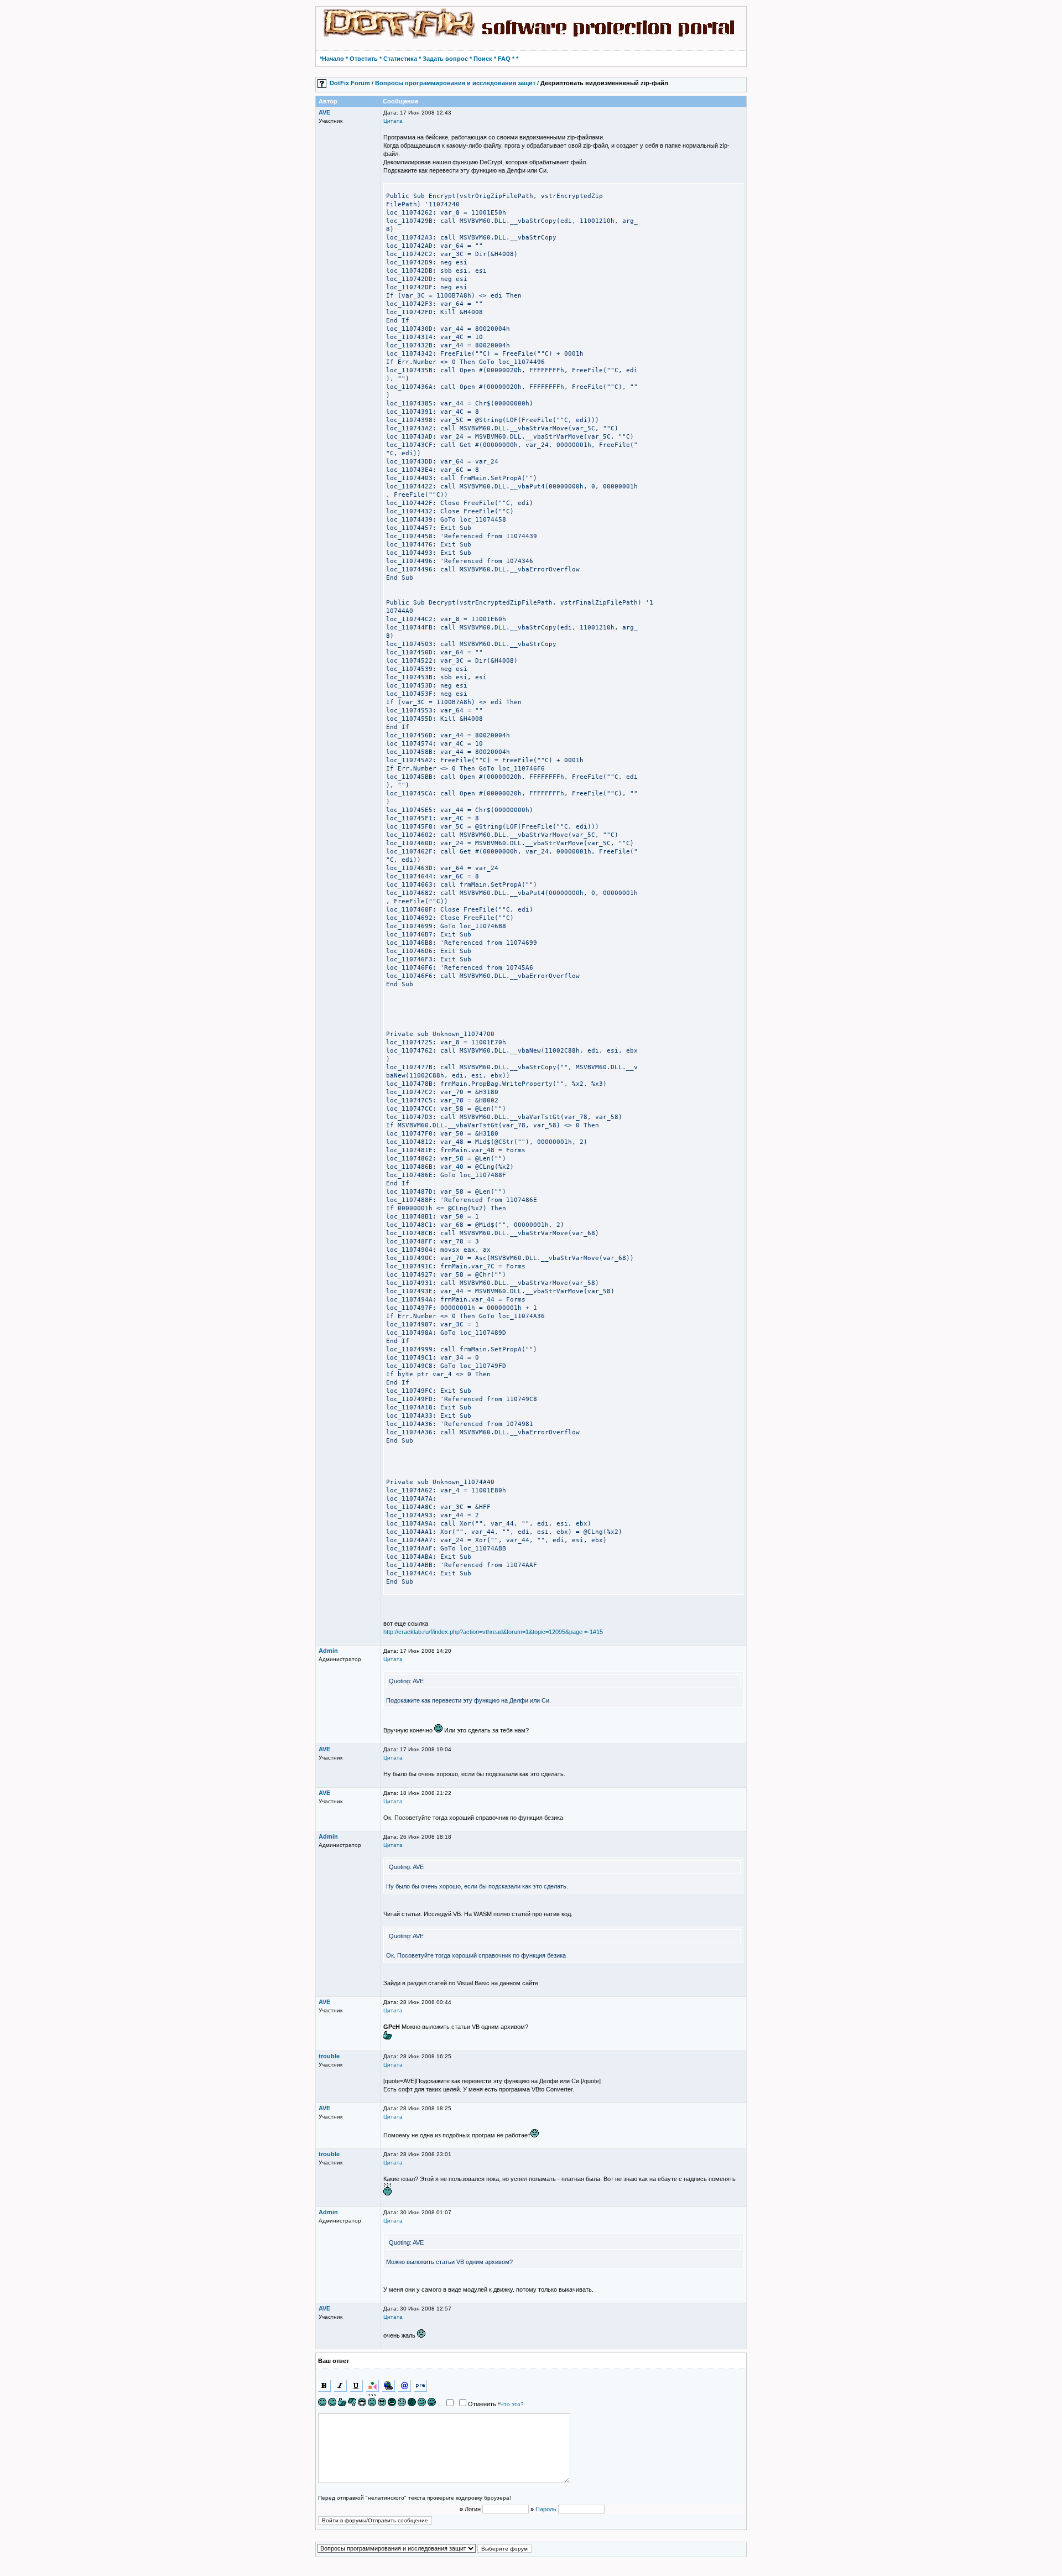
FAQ (504, 59)
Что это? (512, 2404)
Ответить (364, 59)
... (440, 2405)
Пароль (546, 2509)
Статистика (400, 59)
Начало (333, 59)
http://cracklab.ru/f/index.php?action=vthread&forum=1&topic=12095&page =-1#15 (493, 1632)
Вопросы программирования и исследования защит (455, 83)
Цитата (393, 121)
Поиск (483, 59)
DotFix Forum (350, 83)
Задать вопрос (445, 59)
